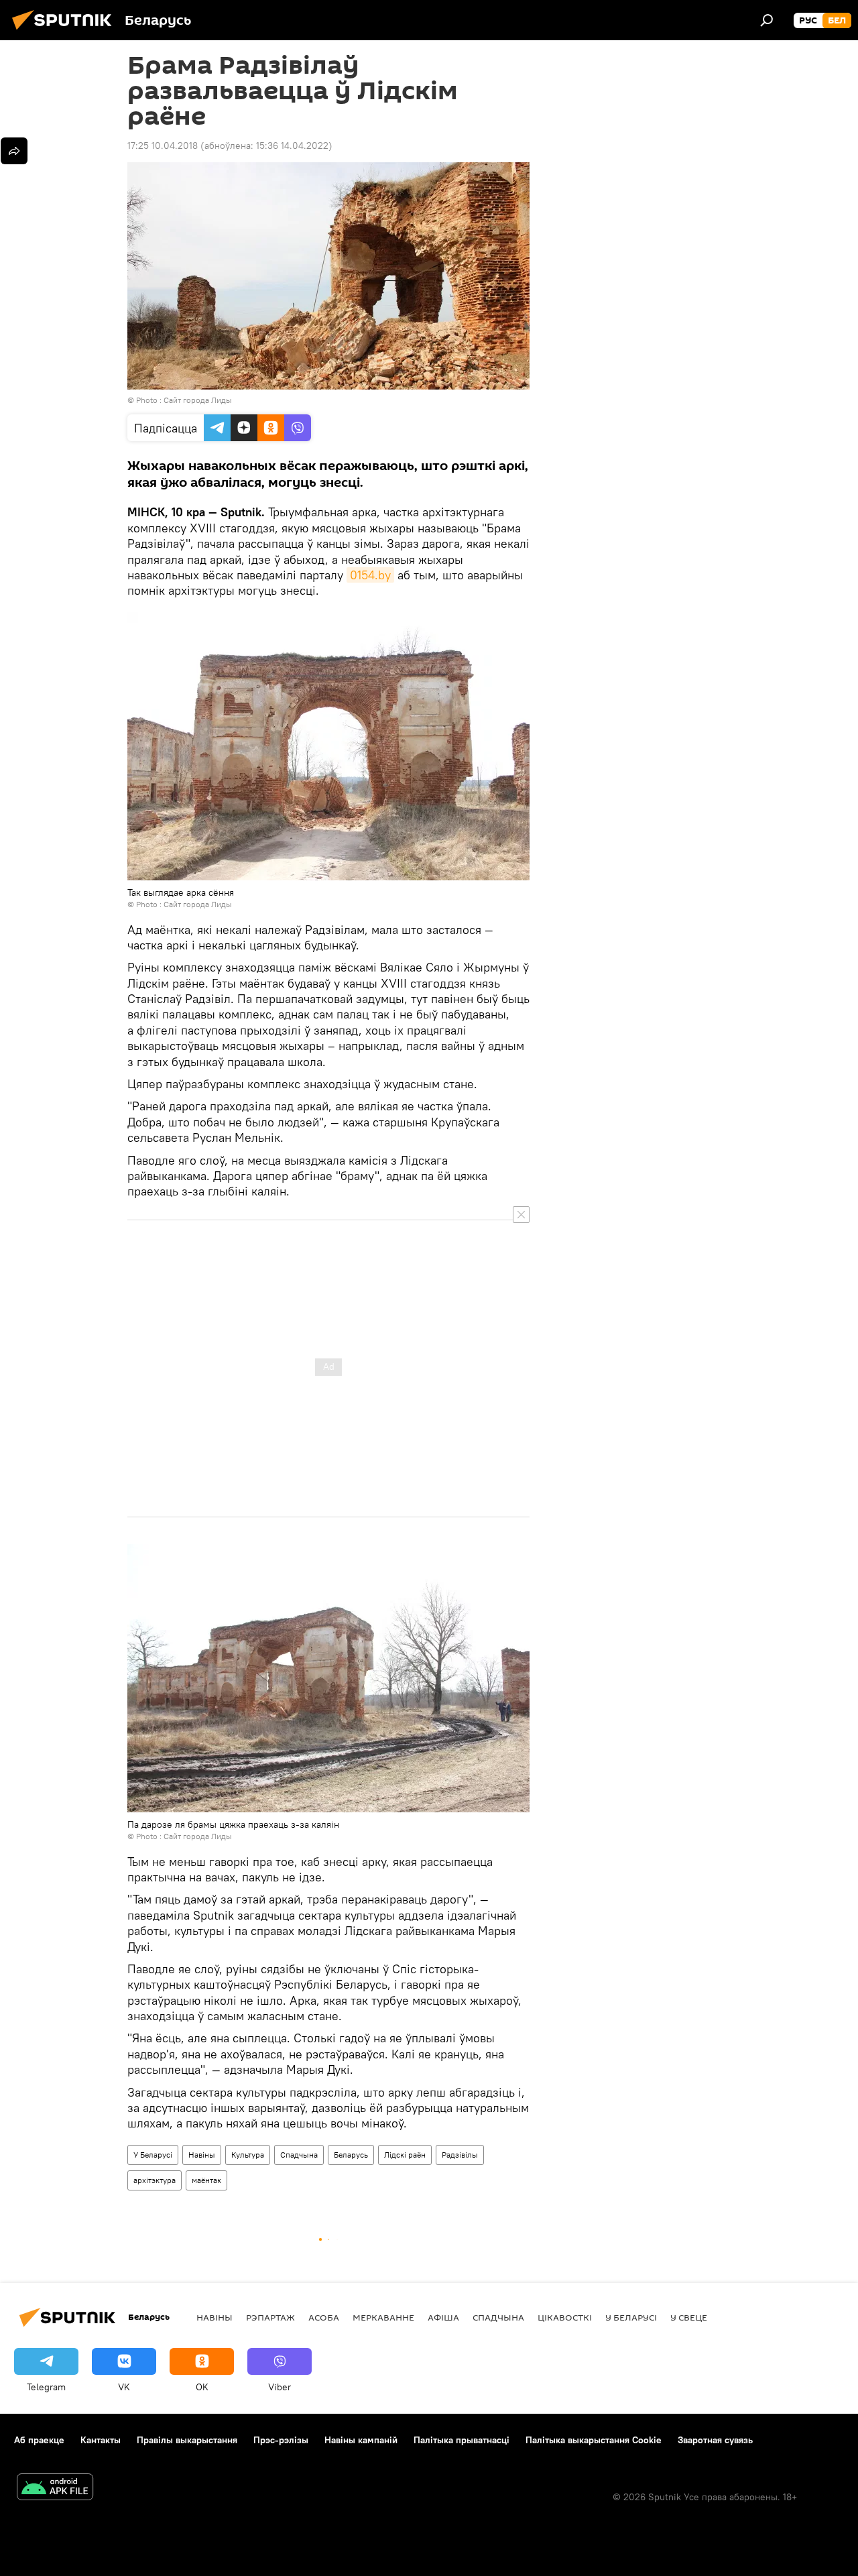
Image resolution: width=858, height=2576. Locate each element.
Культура (248, 2155)
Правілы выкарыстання (187, 2440)
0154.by (370, 575)
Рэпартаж (270, 2317)
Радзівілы (460, 2155)
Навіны (202, 2155)
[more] (14, 151)
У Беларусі (153, 2155)
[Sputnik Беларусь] (66, 32)
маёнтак (206, 2180)
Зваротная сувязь (715, 2440)
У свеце (689, 2317)
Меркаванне (383, 2317)
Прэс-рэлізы (281, 2440)
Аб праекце (39, 2440)
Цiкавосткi (565, 2317)
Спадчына (299, 2155)
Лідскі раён (405, 2155)
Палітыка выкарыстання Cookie (594, 2440)
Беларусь (351, 2155)
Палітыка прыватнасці (462, 2440)
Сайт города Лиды (198, 400)
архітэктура (155, 2180)
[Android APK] (55, 2489)
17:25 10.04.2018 (163, 145)
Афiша (443, 2317)
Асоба (324, 2317)
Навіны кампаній (361, 2440)
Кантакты (101, 2440)
